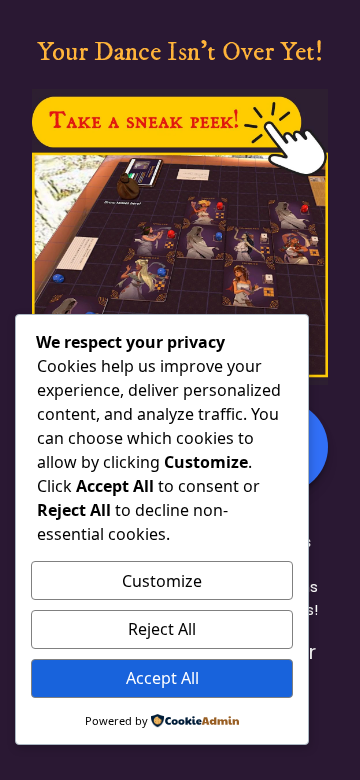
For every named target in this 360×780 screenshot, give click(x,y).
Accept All (162, 678)
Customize (162, 581)
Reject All (162, 629)
